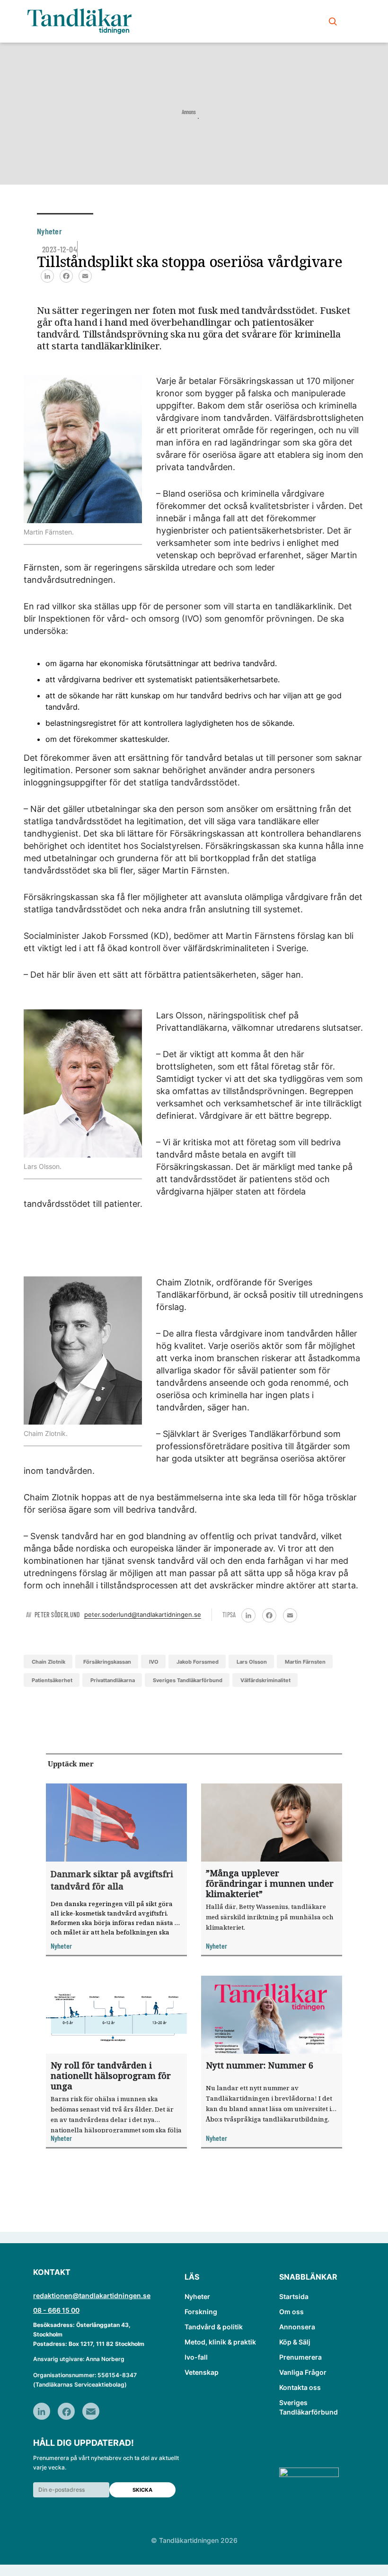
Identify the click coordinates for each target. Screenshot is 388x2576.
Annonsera (297, 2327)
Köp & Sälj (295, 2342)
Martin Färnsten (305, 1662)
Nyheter (197, 2296)
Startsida (294, 2296)
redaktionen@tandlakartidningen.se (92, 2295)
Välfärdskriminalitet (265, 1680)
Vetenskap (202, 2372)
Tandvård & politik (214, 2327)
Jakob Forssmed (198, 1662)
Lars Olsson (252, 1662)
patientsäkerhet (52, 1680)
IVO (154, 1662)
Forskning (201, 2312)
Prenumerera (300, 2357)
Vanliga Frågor (303, 2372)
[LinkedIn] (47, 276)
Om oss (291, 2312)
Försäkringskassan (107, 1662)
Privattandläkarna (113, 1680)
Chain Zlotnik (48, 1662)
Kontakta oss (300, 2387)
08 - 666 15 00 (56, 2310)
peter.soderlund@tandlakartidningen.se (143, 1614)
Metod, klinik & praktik (220, 2342)
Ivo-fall (196, 2357)
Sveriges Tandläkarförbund (188, 1680)
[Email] (85, 276)
